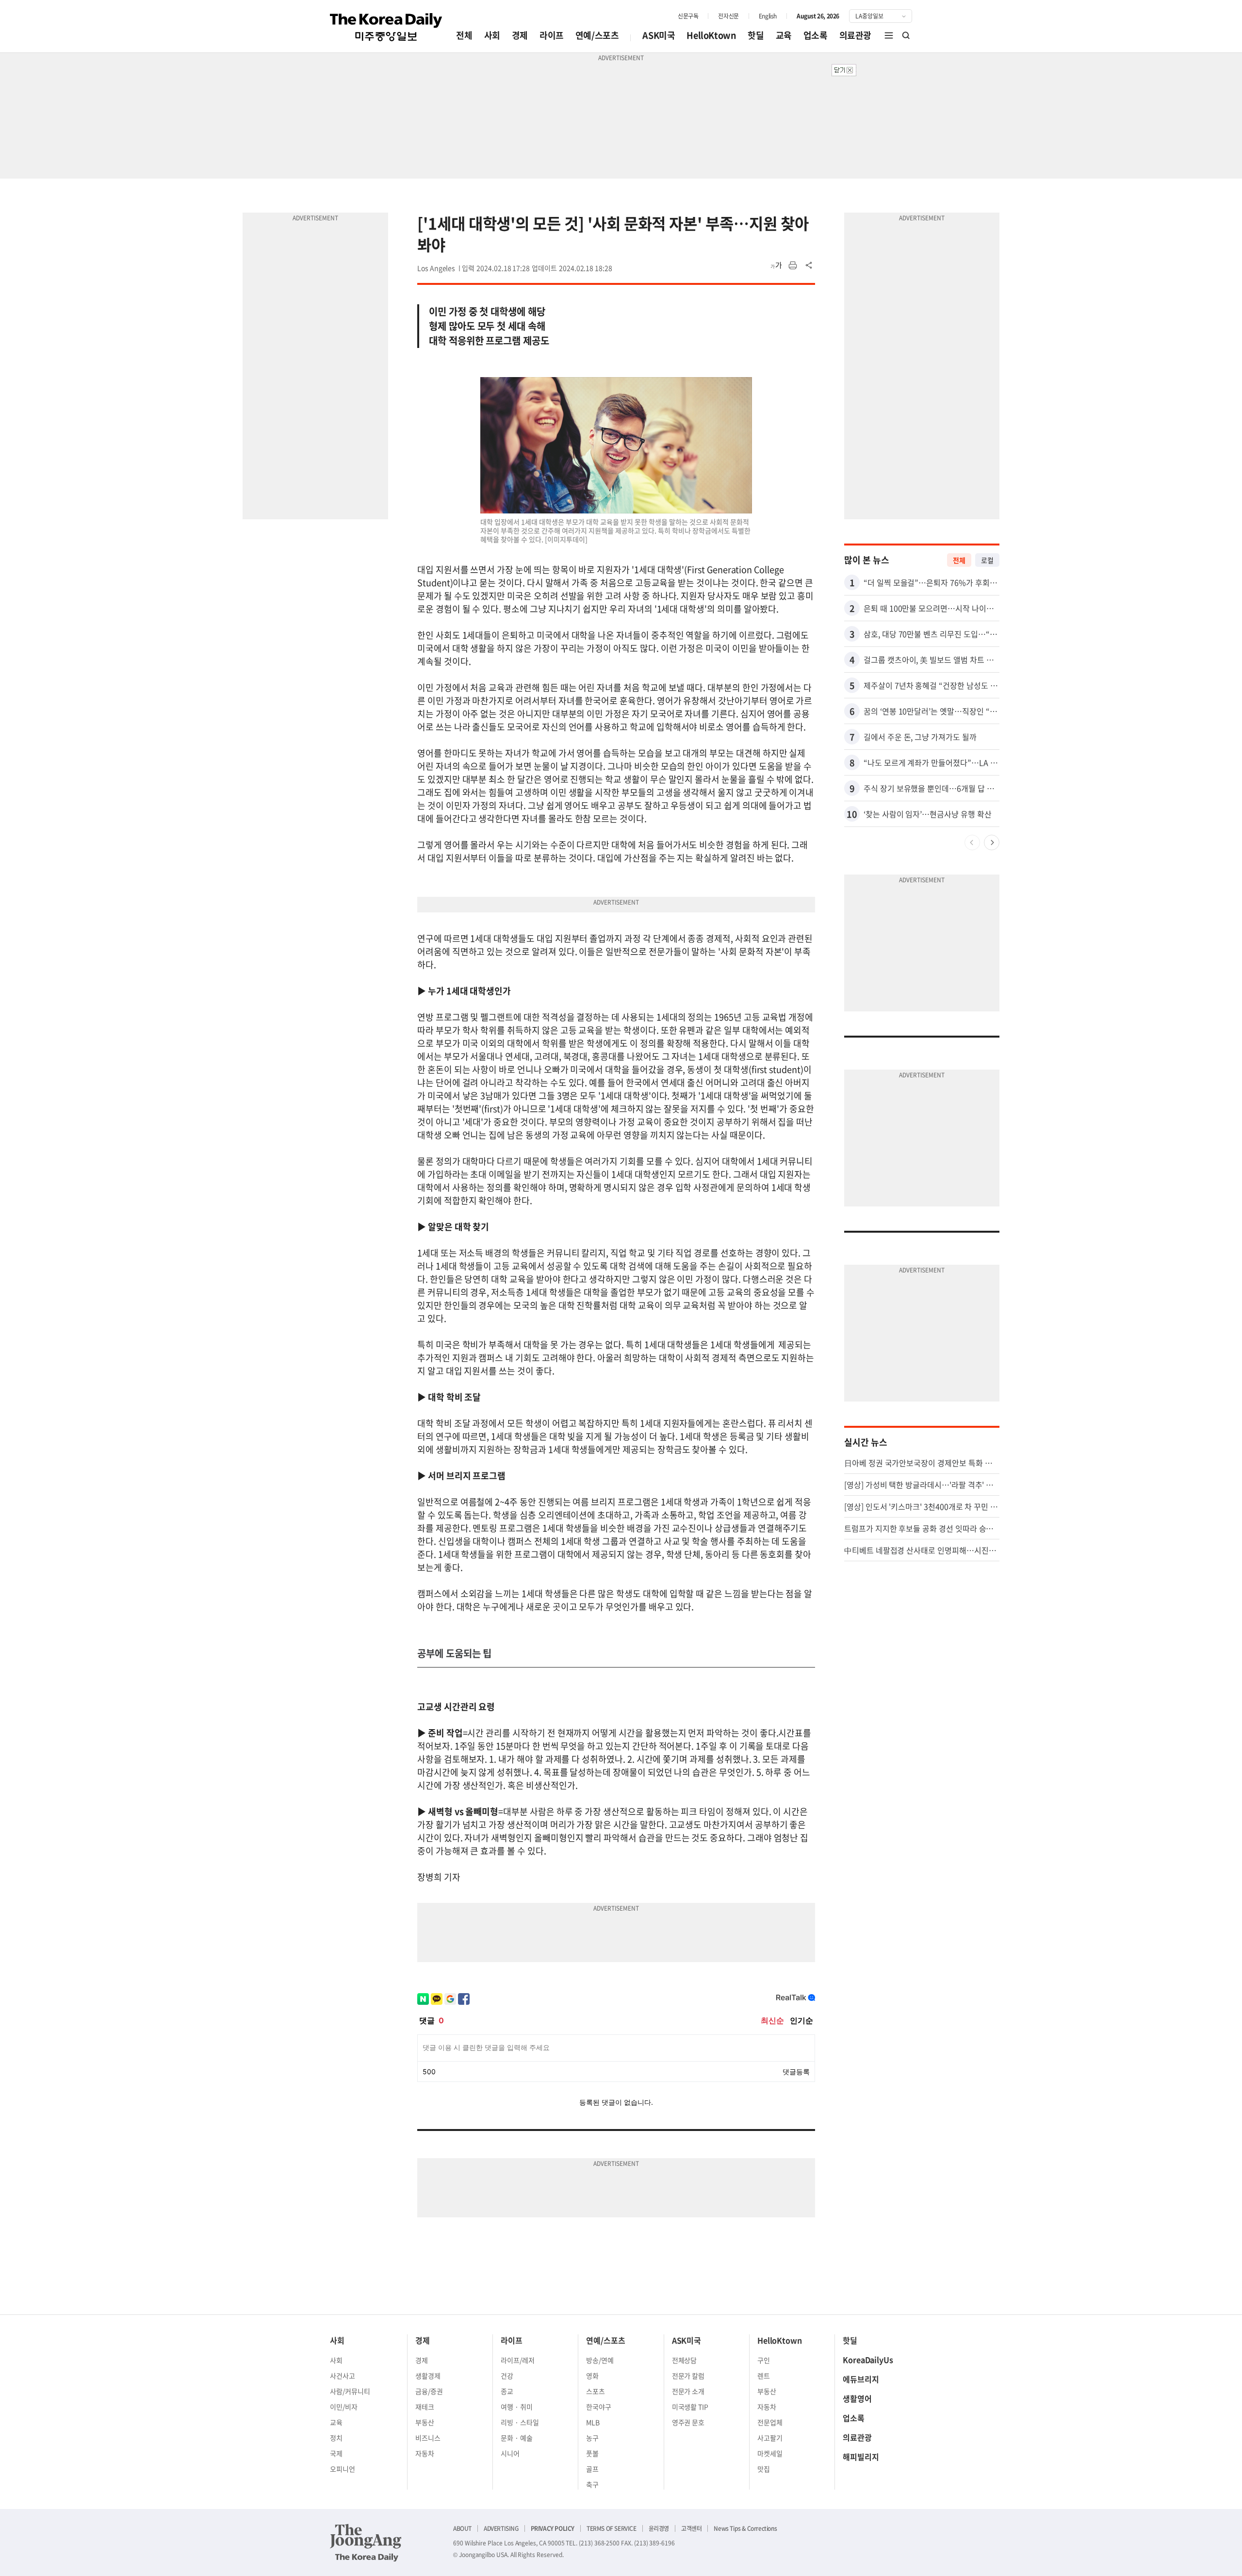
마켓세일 (770, 2453)
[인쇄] (793, 265)
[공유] (809, 265)
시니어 (510, 2453)
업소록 (816, 35)
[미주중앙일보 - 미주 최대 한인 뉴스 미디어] (386, 27)
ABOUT (462, 2528)
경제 (520, 35)
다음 (992, 842)
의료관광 (855, 35)
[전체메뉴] (889, 35)
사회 (492, 35)
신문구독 (688, 16)
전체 (464, 35)
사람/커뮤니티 (350, 2391)
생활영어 (857, 2398)
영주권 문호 (688, 2422)
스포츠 (596, 2391)
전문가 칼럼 (688, 2376)
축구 (592, 2484)
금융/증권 (429, 2391)
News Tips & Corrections (745, 2528)
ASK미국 (659, 35)
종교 (507, 2391)
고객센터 (691, 2528)
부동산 (425, 2422)
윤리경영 (659, 2528)
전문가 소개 (688, 2391)
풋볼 (592, 2453)
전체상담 (685, 2360)
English (768, 16)
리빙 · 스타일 (520, 2422)
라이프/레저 (518, 2360)
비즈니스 (428, 2438)
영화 (592, 2376)
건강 (507, 2376)
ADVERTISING (501, 2528)
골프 (592, 2469)
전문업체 (770, 2422)
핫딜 (756, 35)
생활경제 (428, 2376)
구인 (764, 2360)
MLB (593, 2422)
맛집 (764, 2469)
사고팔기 (770, 2438)
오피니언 (343, 2469)
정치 (336, 2438)
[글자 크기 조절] (776, 265)
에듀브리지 (861, 2379)
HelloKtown (711, 35)
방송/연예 (600, 2360)
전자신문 (728, 16)
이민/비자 (344, 2407)
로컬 (987, 560)
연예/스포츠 (597, 35)
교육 (784, 35)
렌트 (764, 2376)
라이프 (552, 35)
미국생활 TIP (690, 2407)
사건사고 (343, 2376)
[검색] (906, 35)
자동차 (425, 2453)
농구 (592, 2438)
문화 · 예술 (517, 2438)
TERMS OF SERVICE (612, 2528)
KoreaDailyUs (868, 2360)
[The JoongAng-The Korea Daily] (366, 2543)
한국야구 (599, 2407)
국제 (336, 2453)
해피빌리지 (861, 2457)
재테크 (425, 2407)
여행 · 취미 (517, 2407)
